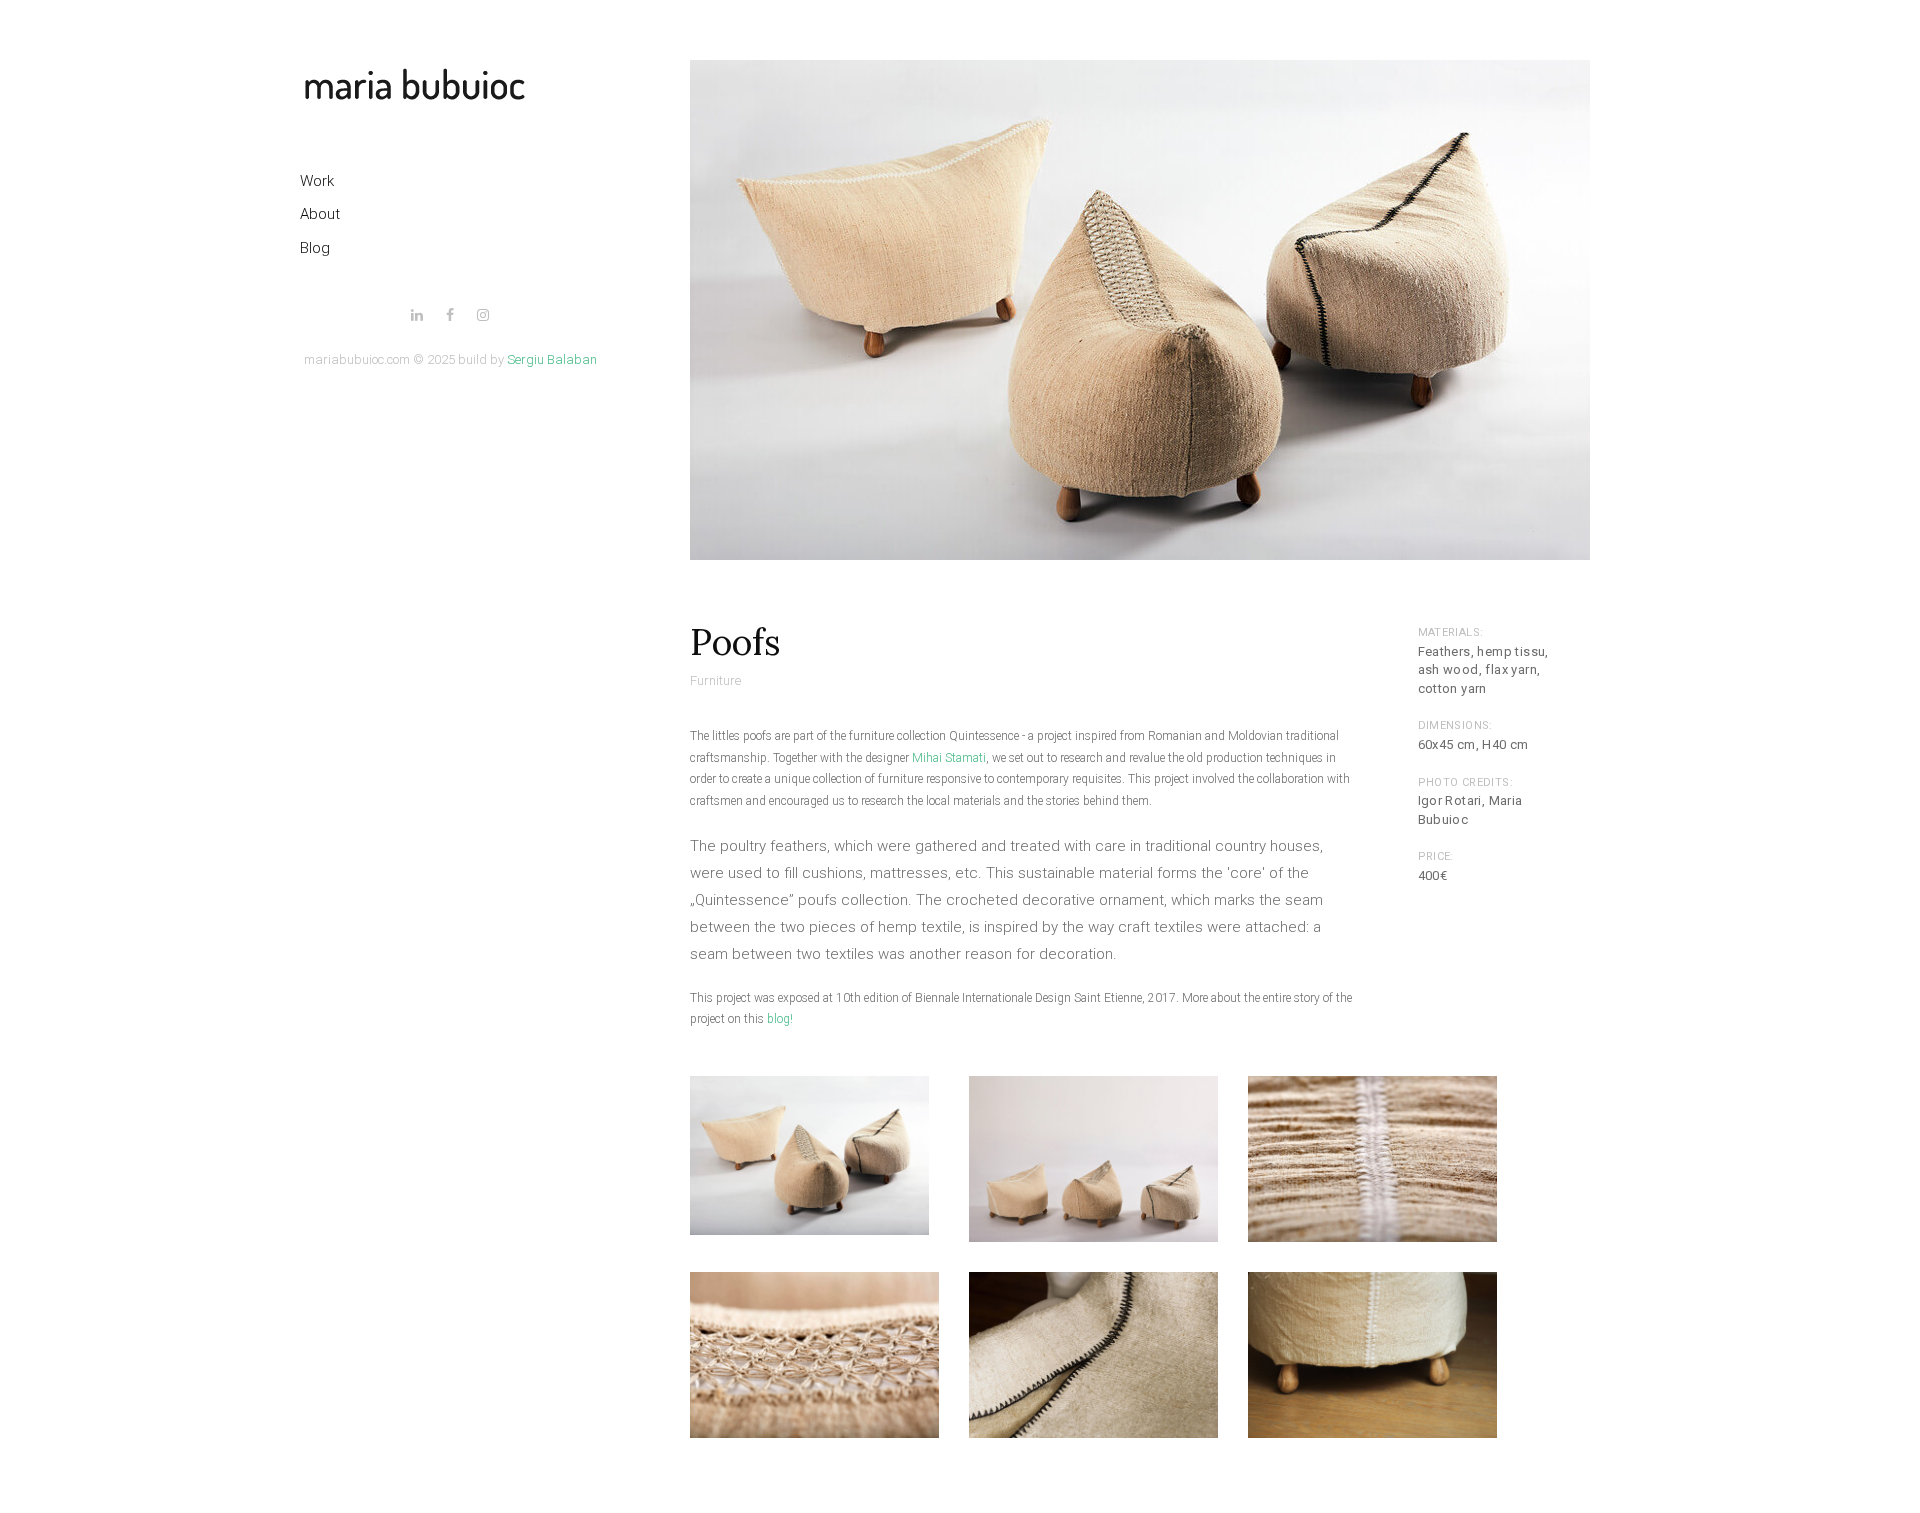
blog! (780, 1019)
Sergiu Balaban (552, 359)
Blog (315, 248)
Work (317, 181)
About (320, 214)
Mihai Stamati (949, 758)
